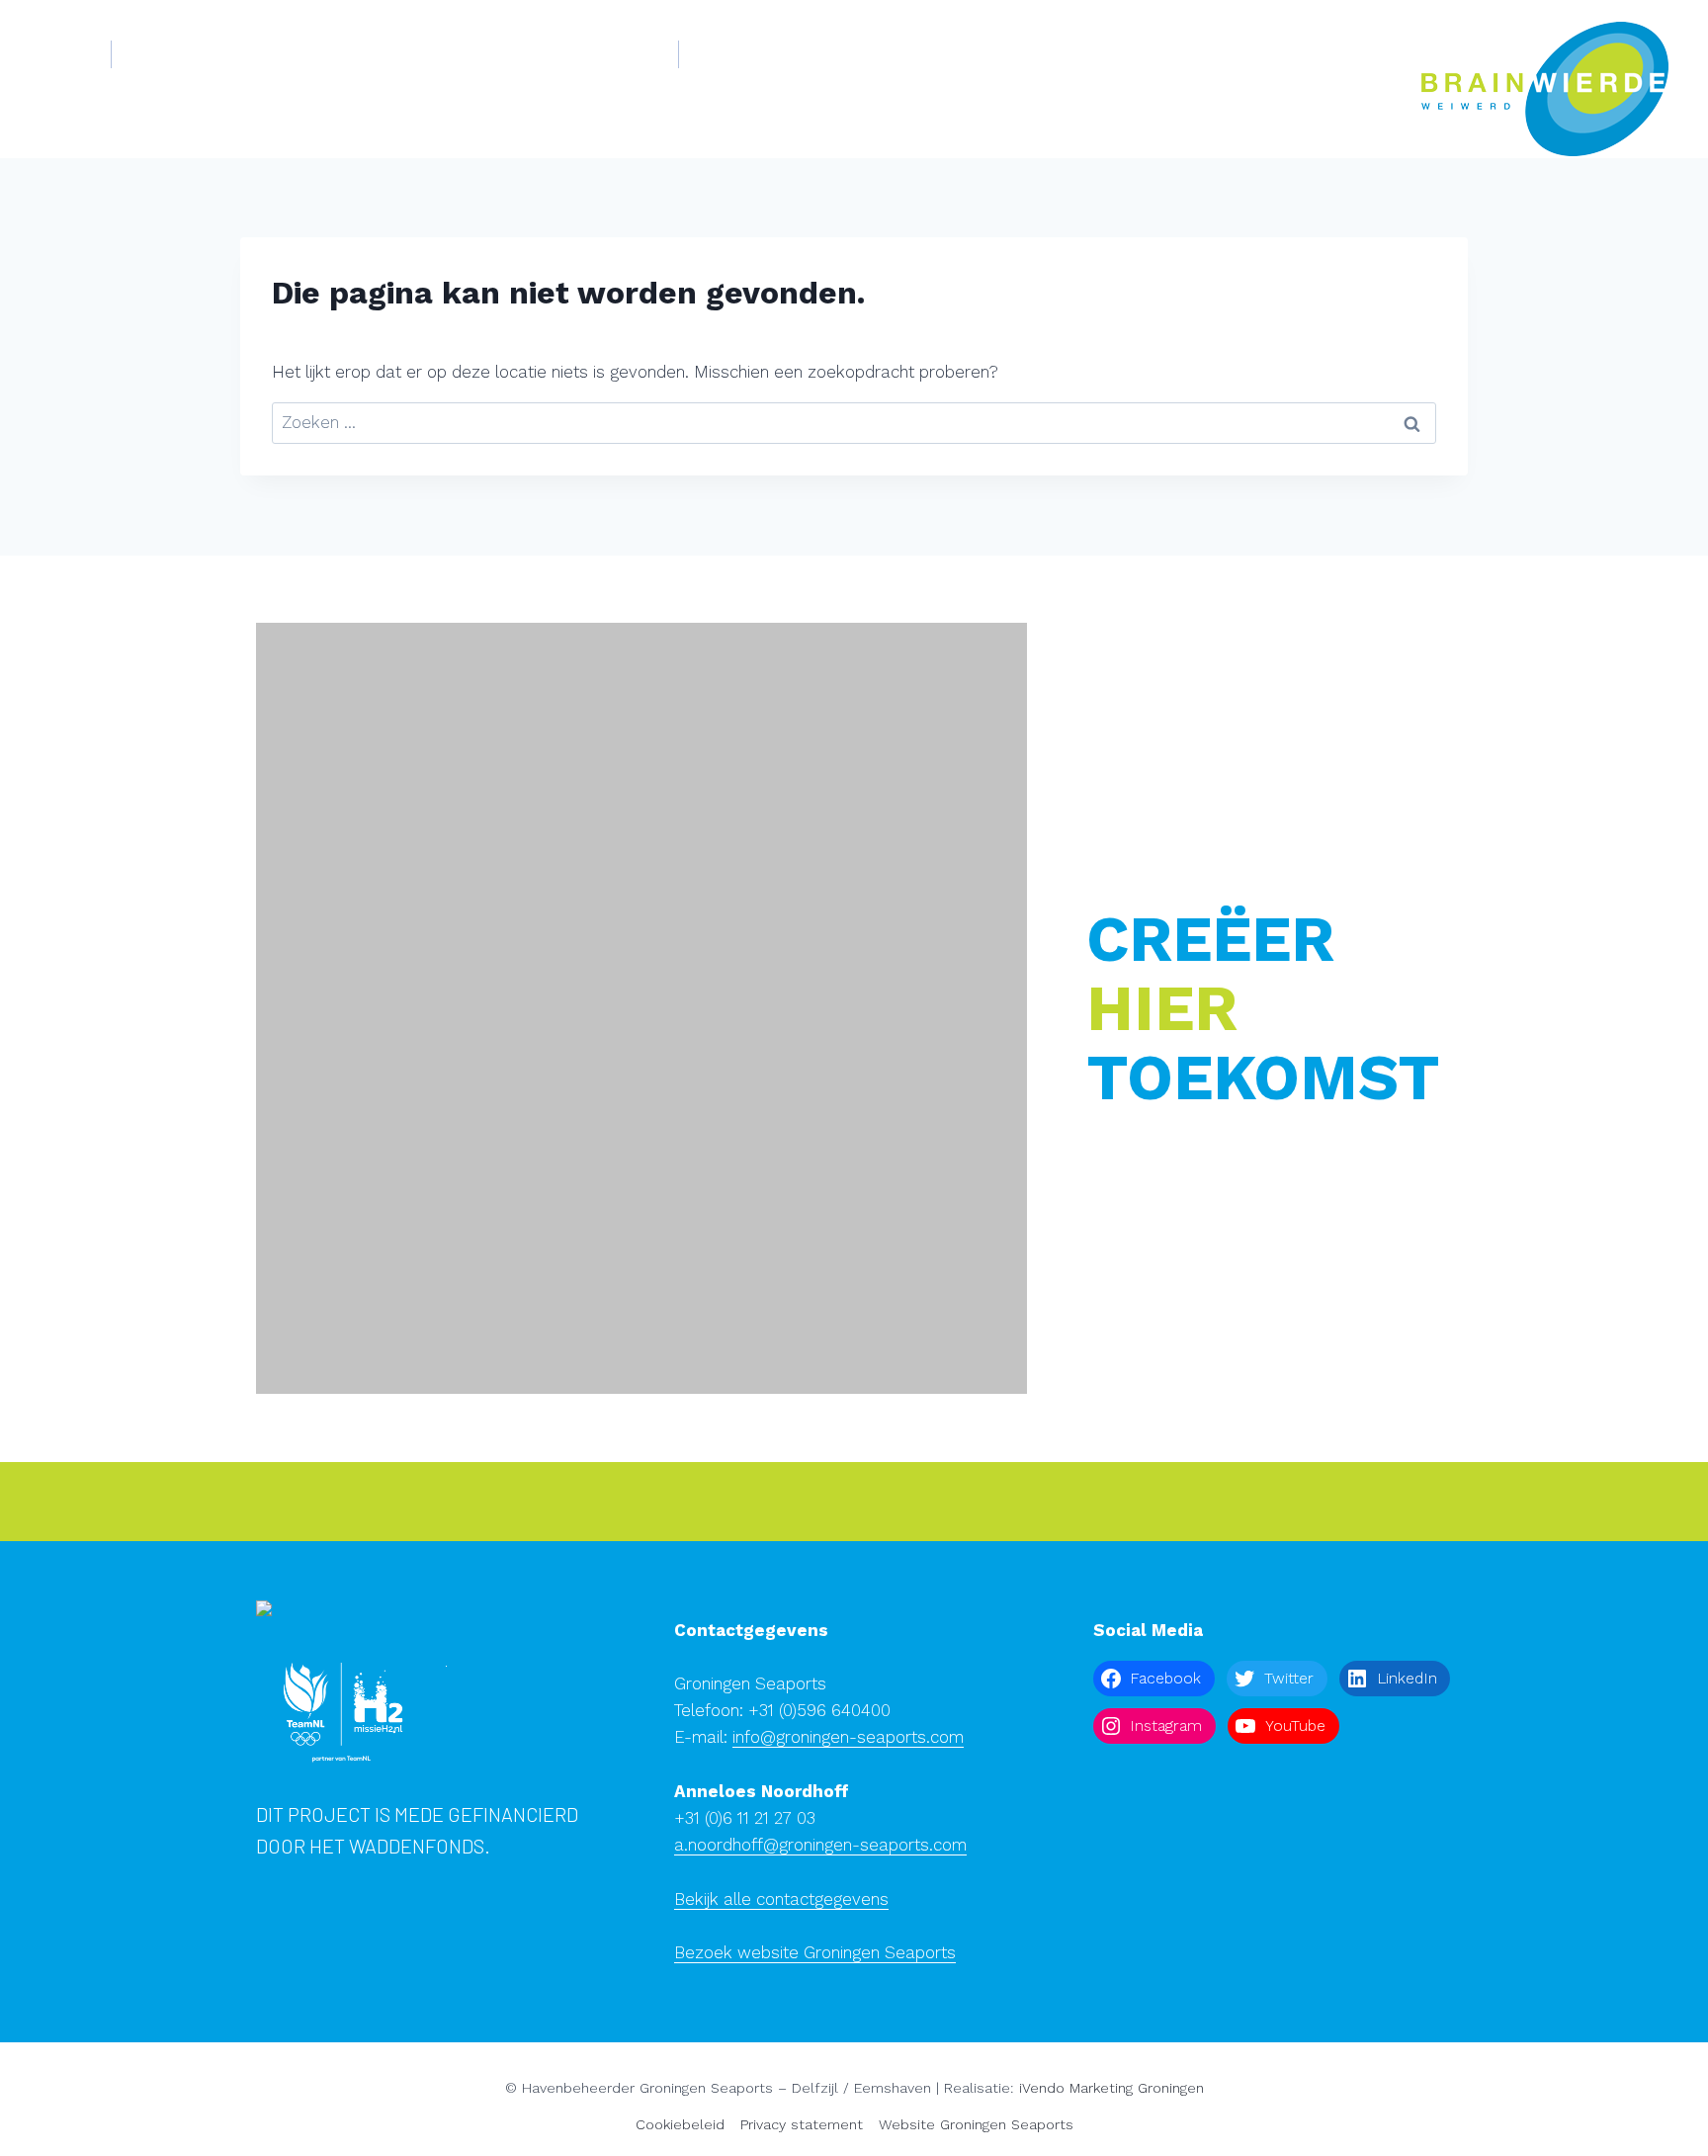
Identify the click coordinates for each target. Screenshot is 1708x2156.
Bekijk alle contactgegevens (781, 1899)
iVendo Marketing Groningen (1111, 2088)
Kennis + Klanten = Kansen (399, 53)
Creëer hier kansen (204, 53)
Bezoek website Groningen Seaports (815, 1952)
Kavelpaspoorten (588, 53)
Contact (806, 53)
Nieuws (727, 53)
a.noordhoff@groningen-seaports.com (820, 1845)
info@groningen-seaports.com (848, 1737)
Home (63, 53)
